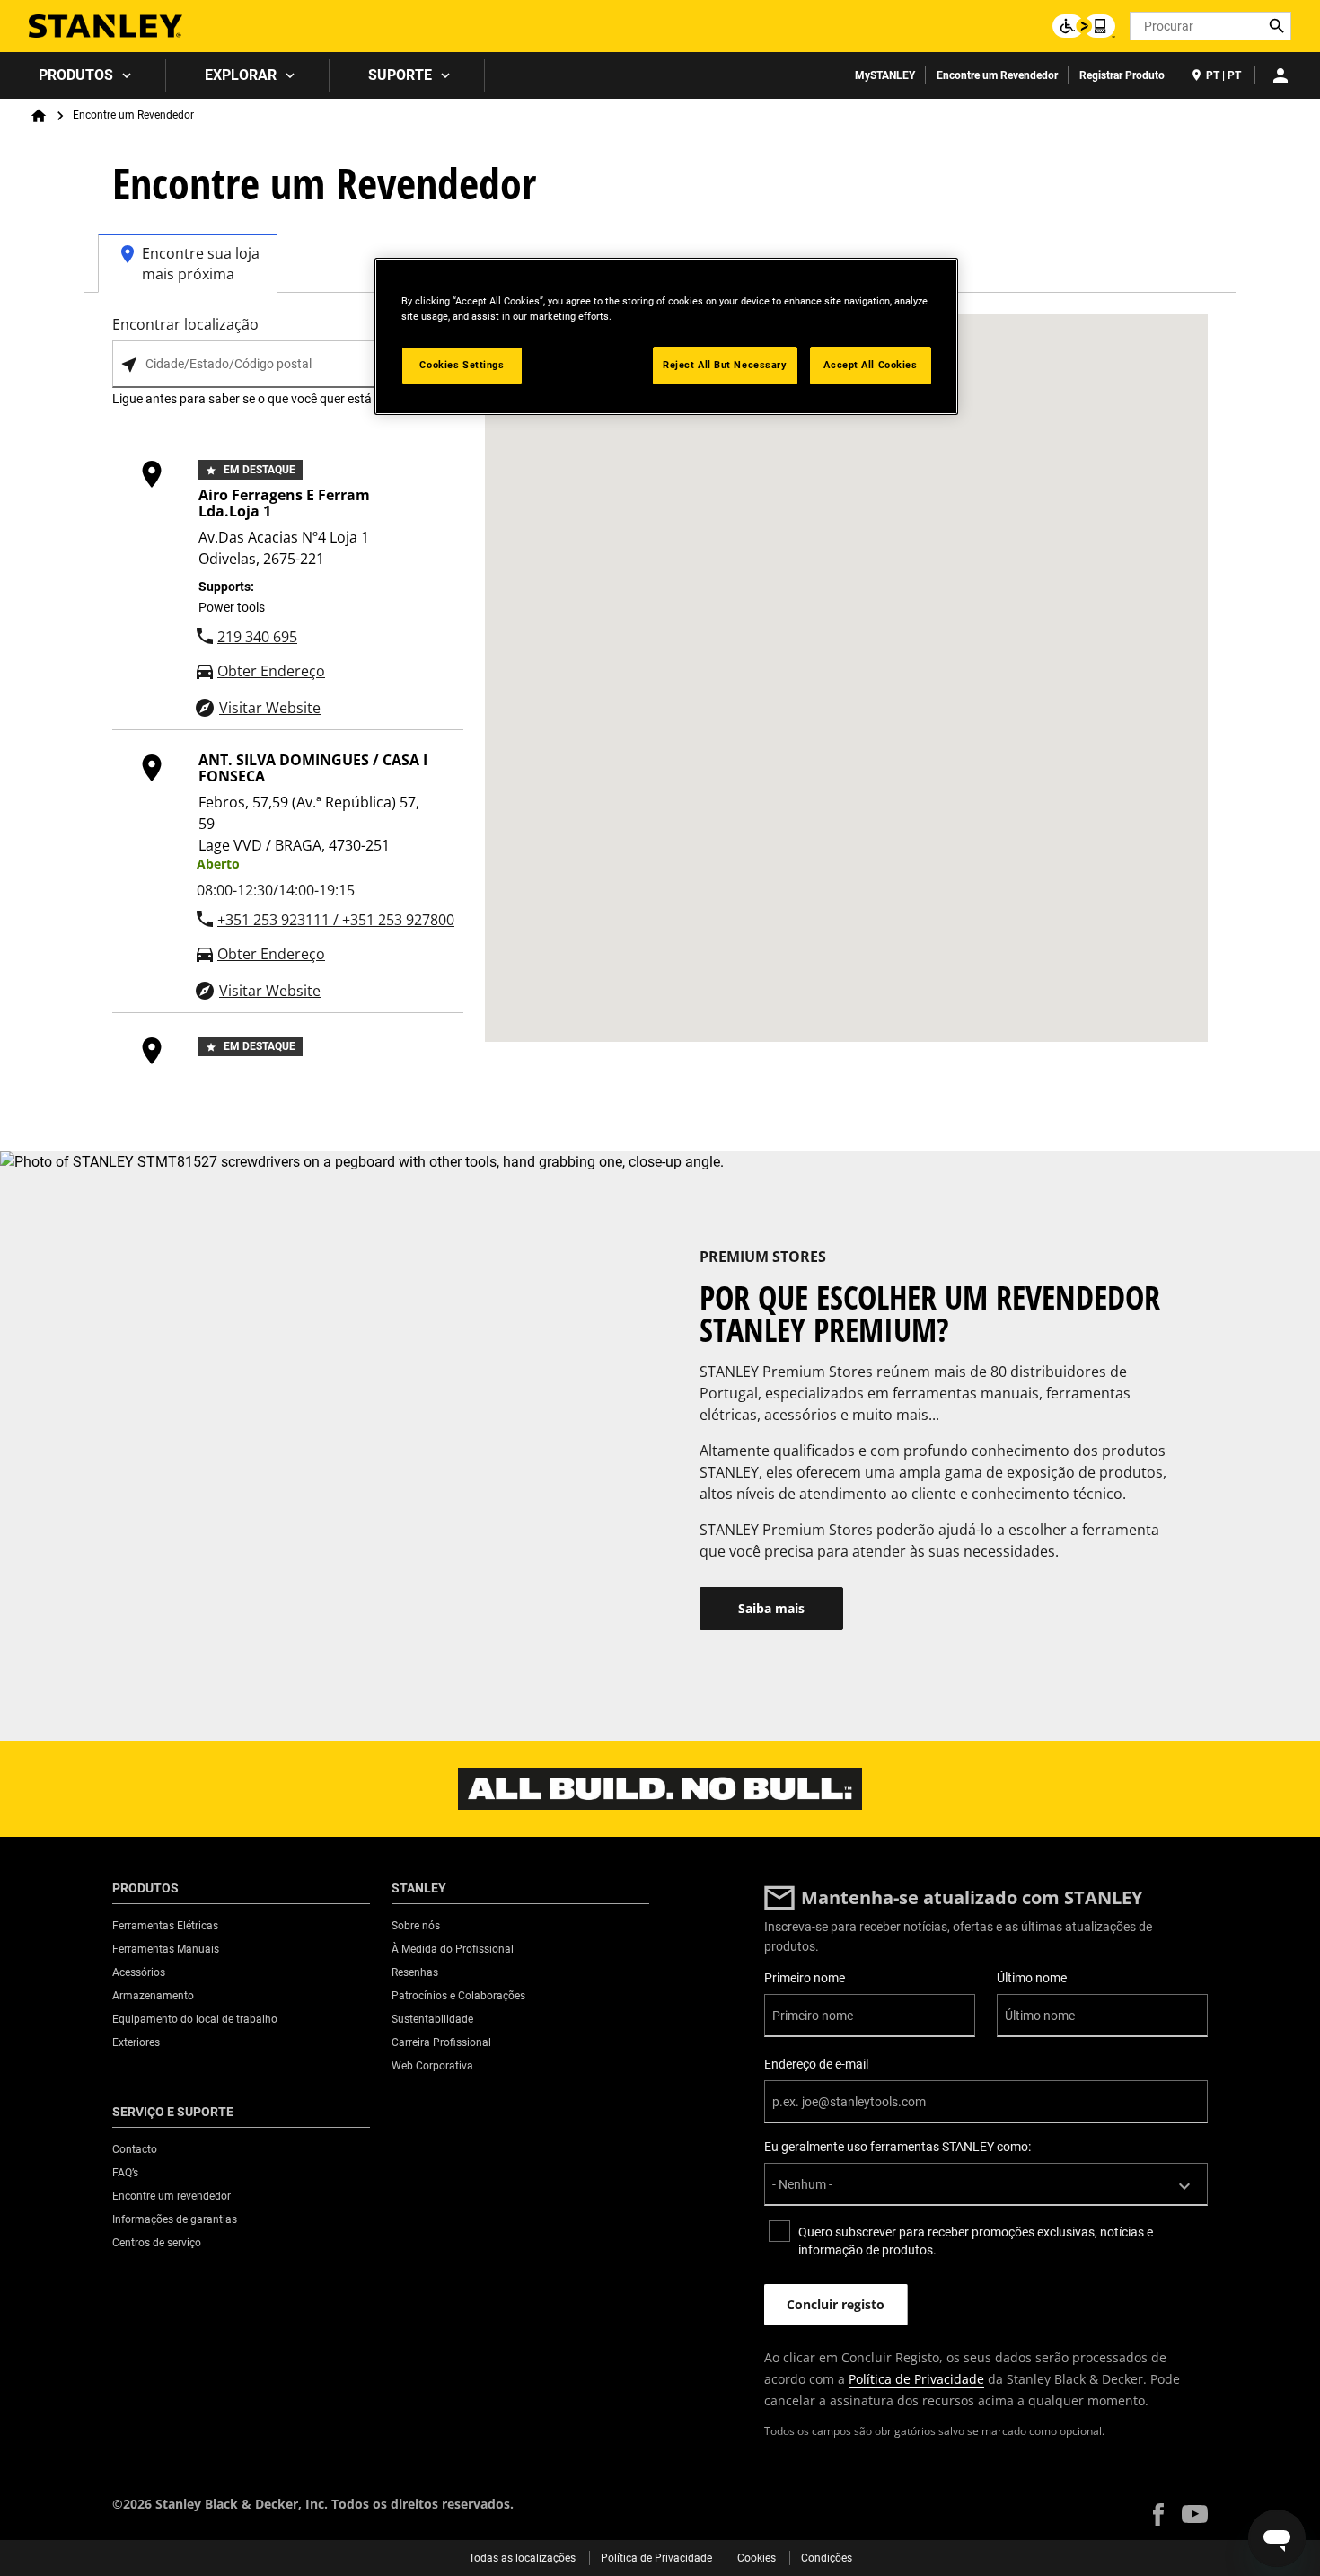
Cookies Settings (462, 365)
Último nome (1032, 1978)
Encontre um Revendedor (997, 75)
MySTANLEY (885, 75)
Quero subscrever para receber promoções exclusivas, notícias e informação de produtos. (976, 2241)
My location (129, 365)
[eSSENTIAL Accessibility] (1084, 26)
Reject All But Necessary (725, 365)
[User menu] (1280, 75)
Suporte (400, 75)
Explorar (241, 75)
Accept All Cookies (870, 365)
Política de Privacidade (916, 2379)
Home (39, 116)
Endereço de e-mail (816, 2064)
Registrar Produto (1122, 75)
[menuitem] (83, 75)
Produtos (76, 75)
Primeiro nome (805, 1978)
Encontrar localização (185, 324)
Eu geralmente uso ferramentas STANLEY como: (898, 2147)
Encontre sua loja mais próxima (201, 264)
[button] (1158, 2514)
